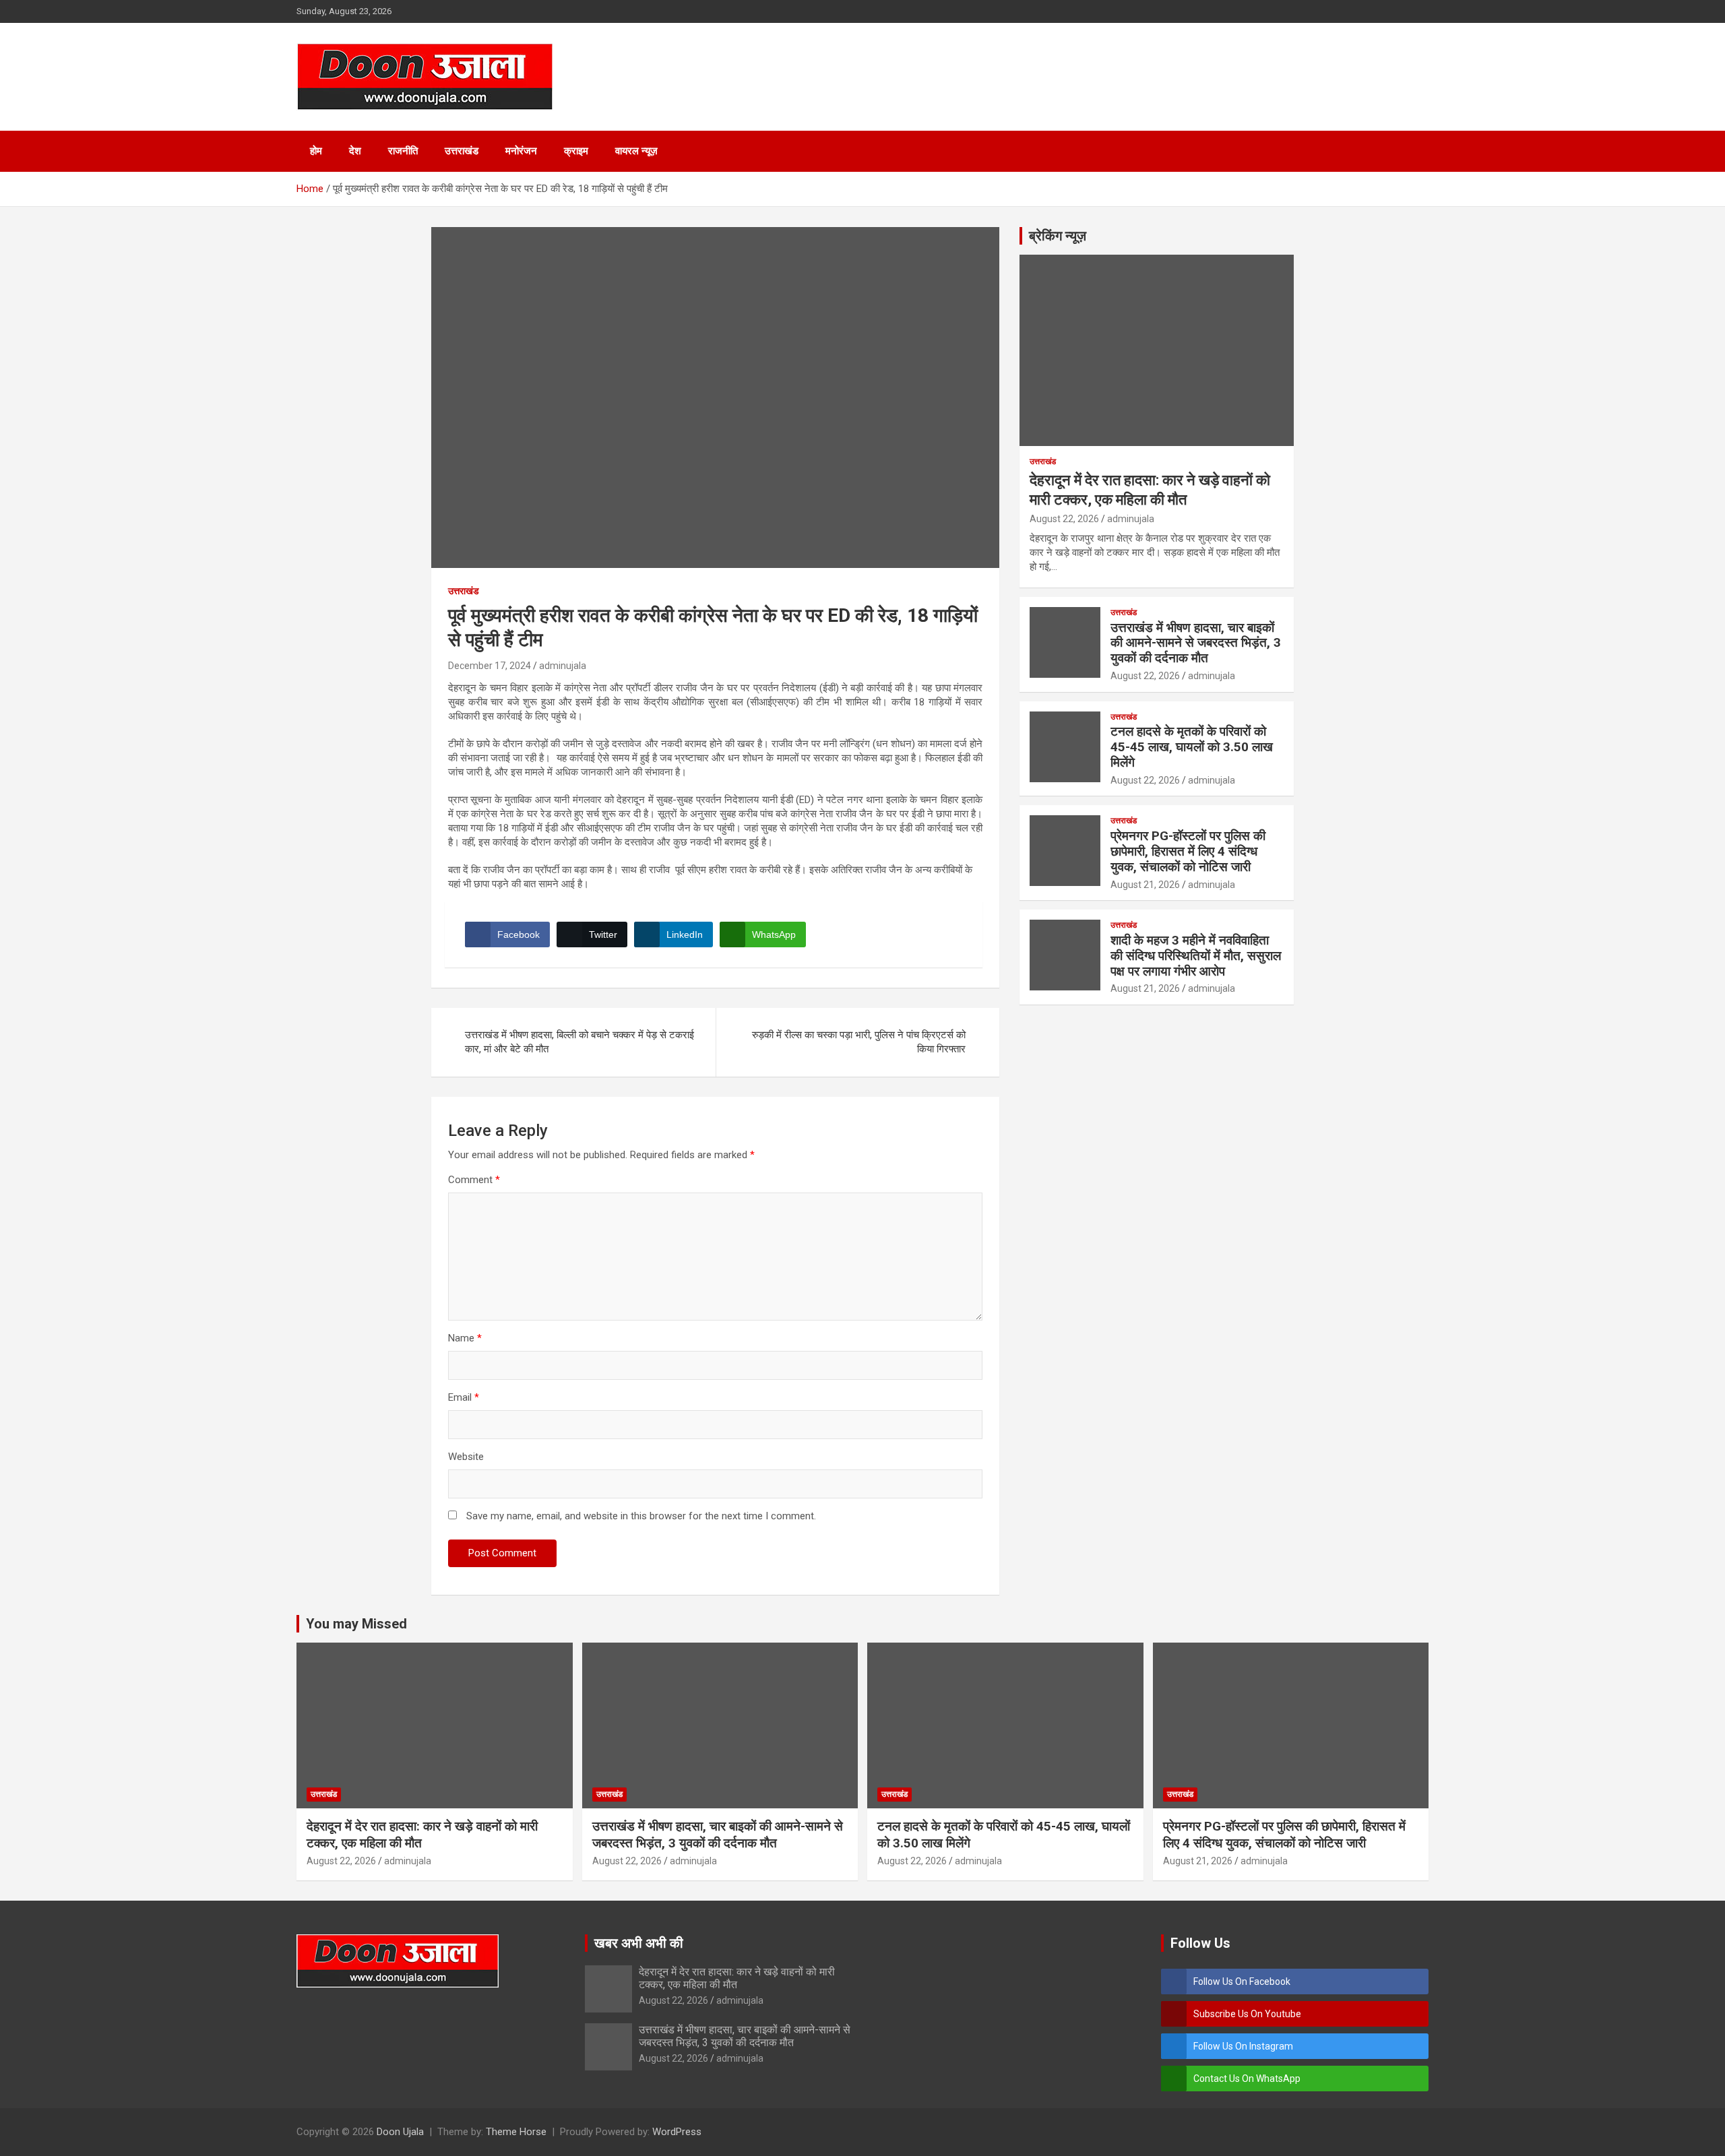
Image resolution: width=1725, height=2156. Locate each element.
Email (464, 1397)
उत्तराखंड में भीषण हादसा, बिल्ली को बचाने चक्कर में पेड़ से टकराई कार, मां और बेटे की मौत (579, 1042)
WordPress (677, 2132)
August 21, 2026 (1145, 885)
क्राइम (576, 151)
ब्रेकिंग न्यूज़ (1058, 236)
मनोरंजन (521, 151)
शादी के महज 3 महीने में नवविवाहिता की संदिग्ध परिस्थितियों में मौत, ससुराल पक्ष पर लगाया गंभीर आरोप (1196, 956)
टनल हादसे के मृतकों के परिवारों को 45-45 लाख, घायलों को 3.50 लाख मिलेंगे (1192, 747)
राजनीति (403, 151)
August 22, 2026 (1064, 519)
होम (316, 151)
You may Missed (356, 1624)
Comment (474, 1180)
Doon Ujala (400, 2132)
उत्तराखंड (462, 151)
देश (355, 151)
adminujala (563, 666)
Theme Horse (516, 2132)
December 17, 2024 (490, 666)
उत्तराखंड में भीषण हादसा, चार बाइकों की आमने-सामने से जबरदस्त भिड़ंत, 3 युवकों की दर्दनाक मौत (1196, 643)
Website (466, 1457)
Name (465, 1338)
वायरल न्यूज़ (636, 151)
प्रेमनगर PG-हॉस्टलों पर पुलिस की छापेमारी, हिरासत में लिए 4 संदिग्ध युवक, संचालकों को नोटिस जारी (1188, 851)
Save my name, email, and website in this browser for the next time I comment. (641, 1516)
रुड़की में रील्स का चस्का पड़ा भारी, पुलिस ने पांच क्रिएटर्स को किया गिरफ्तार (859, 1042)
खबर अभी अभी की (639, 1943)
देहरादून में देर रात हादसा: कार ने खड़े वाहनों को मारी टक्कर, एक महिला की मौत (737, 1978)
